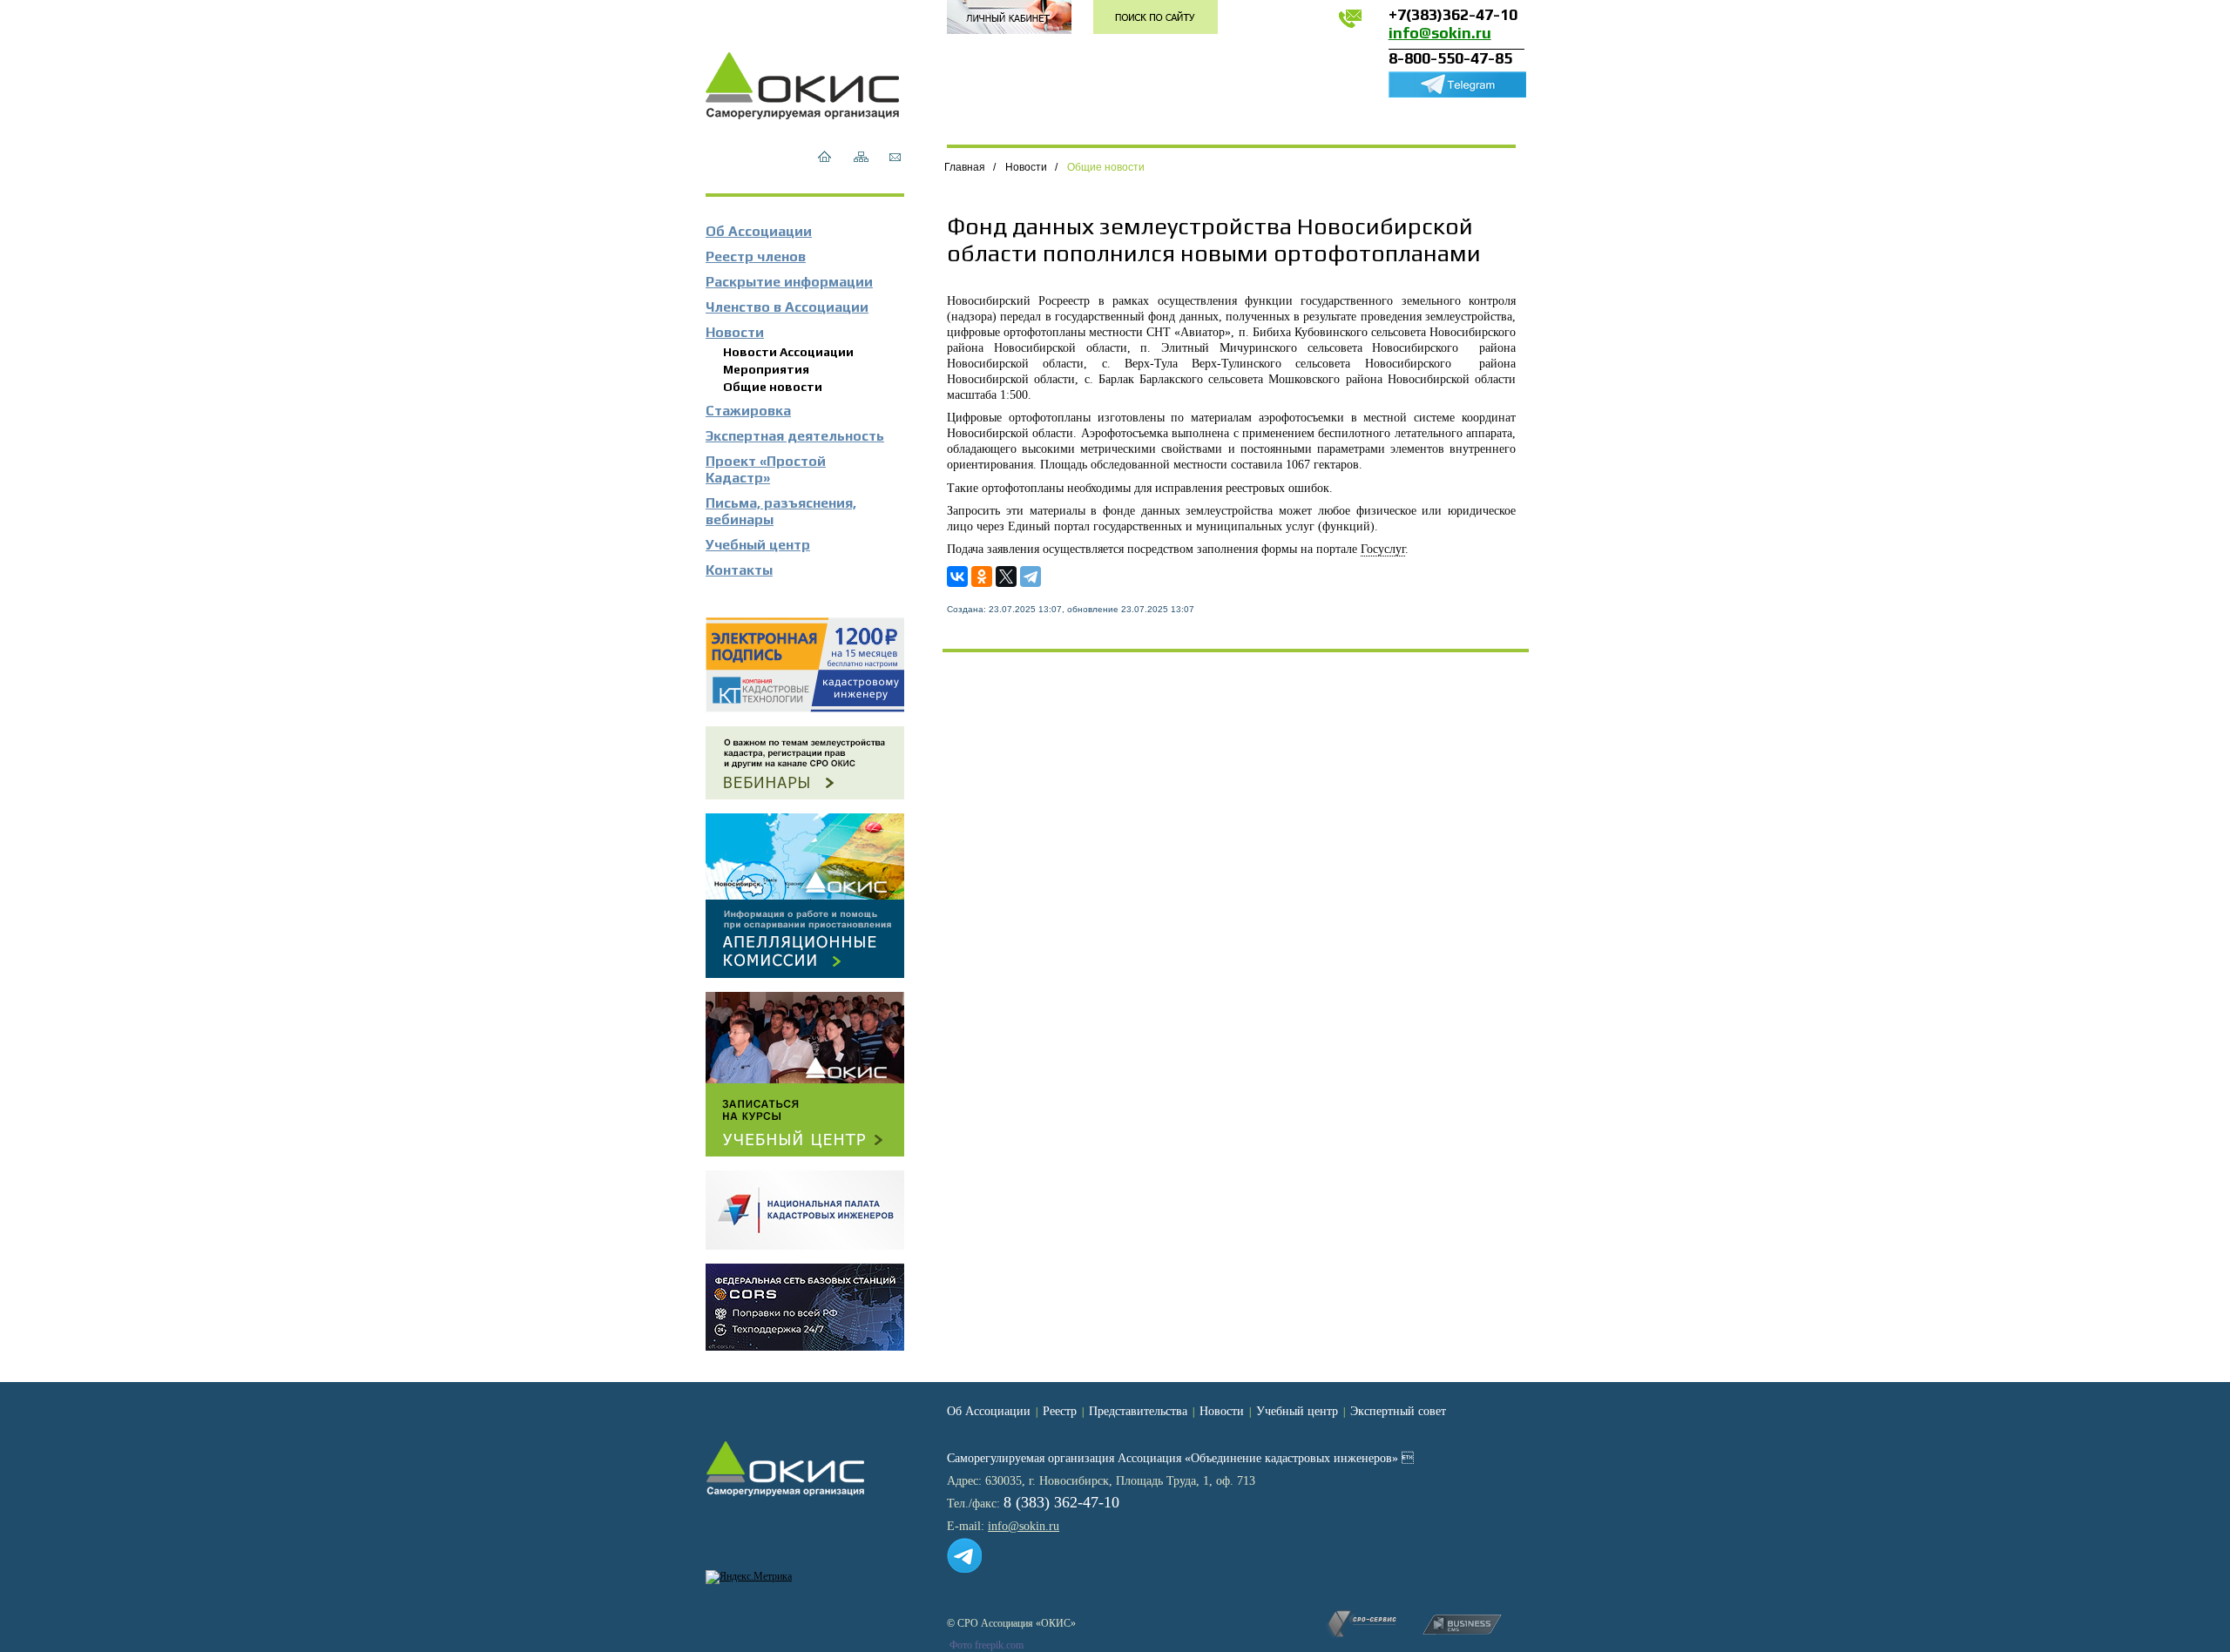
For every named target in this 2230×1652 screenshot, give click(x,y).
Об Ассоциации (759, 231)
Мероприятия (766, 369)
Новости (735, 332)
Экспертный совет (1398, 1411)
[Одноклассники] (982, 577)
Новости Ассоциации (788, 352)
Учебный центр (758, 545)
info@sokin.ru (1440, 33)
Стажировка (748, 411)
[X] (1006, 577)
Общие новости (773, 387)
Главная (965, 167)
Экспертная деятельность (795, 436)
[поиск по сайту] (1156, 17)
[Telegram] (1031, 577)
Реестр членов (756, 256)
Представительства (1138, 1411)
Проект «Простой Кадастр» (766, 469)
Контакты (739, 570)
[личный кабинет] (1009, 17)
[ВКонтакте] (957, 577)
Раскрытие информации (789, 282)
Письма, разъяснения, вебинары (781, 511)
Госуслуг (1383, 549)
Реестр (1060, 1411)
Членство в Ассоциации (787, 307)
